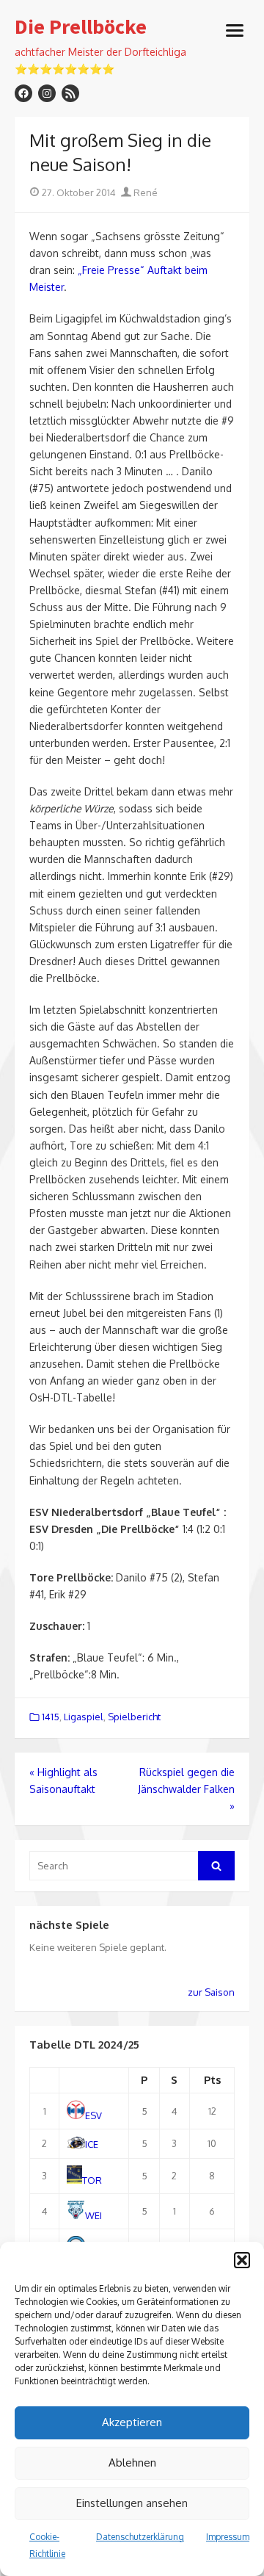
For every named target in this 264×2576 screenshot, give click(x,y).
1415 (51, 1717)
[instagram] (47, 93)
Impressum (228, 2537)
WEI (93, 2215)
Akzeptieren (132, 2422)
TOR (92, 2180)
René (144, 192)
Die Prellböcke (81, 27)
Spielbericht (134, 1717)
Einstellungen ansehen (132, 2503)
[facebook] (23, 93)
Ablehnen (132, 2463)
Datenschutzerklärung (140, 2537)
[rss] (70, 93)
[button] (242, 2260)
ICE (92, 2145)
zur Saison (211, 1992)
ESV (93, 2115)
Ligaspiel (84, 1717)
